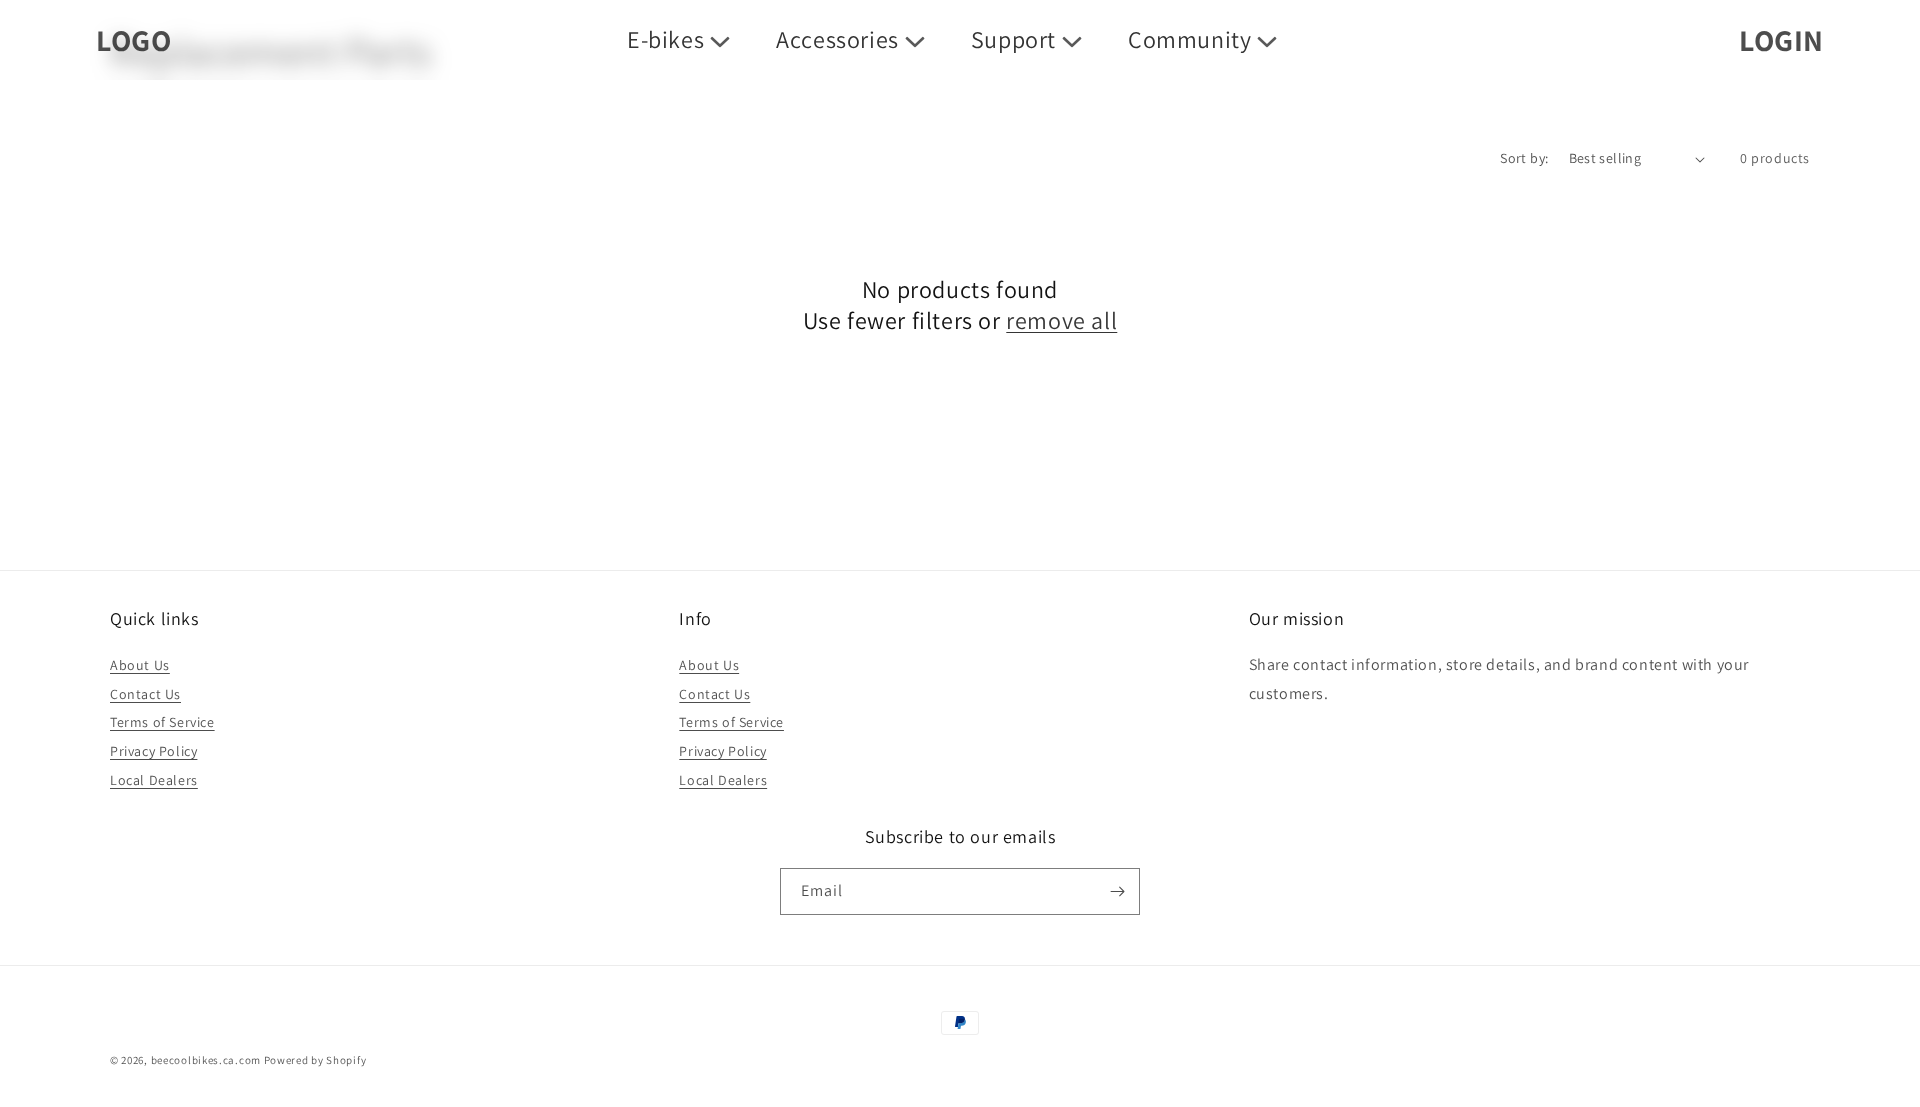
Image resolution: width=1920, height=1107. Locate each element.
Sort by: (1524, 158)
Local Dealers (154, 780)
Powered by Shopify (315, 1060)
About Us (140, 665)
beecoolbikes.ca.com (206, 1060)
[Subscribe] (1117, 891)
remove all (1061, 320)
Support (1013, 39)
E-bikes (665, 39)
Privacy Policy (153, 751)
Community (1189, 39)
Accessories (837, 39)
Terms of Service (162, 722)
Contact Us (145, 694)
